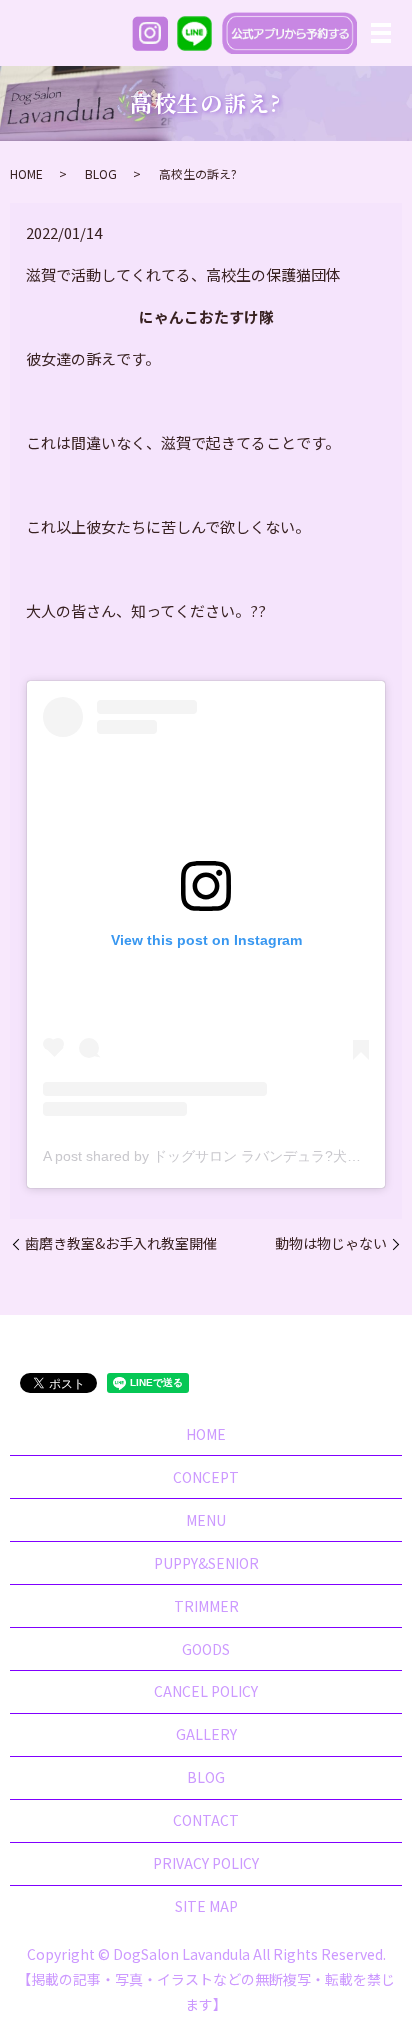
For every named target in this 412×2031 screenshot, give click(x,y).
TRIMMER (206, 1606)
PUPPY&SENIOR (206, 1563)
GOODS (206, 1649)
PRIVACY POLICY (206, 1863)
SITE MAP (206, 1906)
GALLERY (206, 1734)
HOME (26, 173)
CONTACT (206, 1820)
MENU (206, 1520)
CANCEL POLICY (206, 1691)
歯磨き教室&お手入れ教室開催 (121, 1243)
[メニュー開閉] (381, 33)
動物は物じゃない (331, 1243)
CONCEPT (206, 1477)
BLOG (101, 173)
